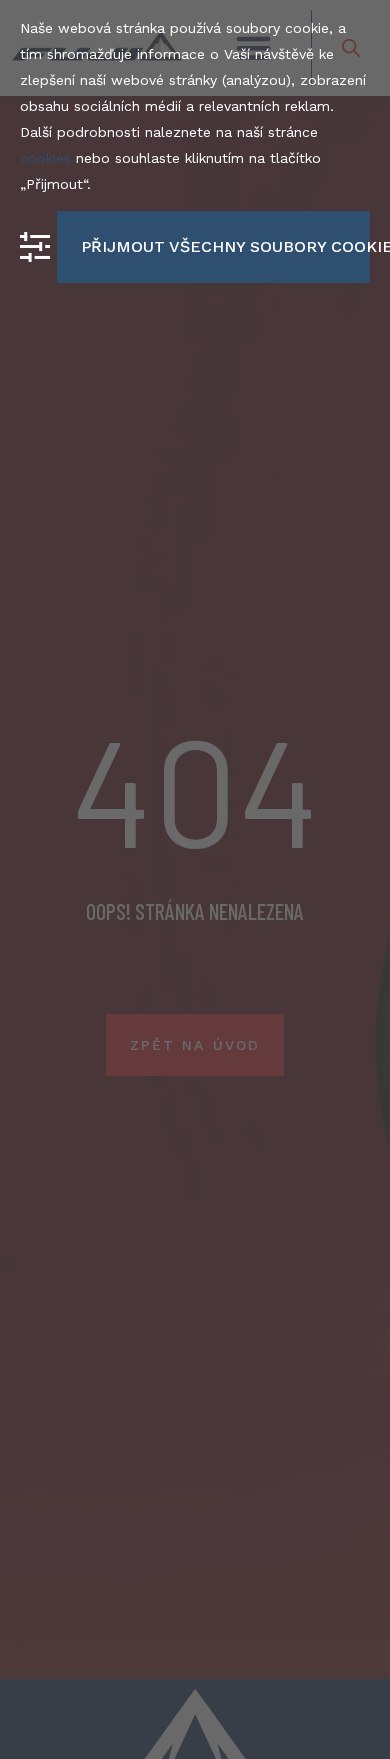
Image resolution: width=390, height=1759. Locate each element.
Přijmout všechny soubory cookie (225, 246)
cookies (45, 158)
